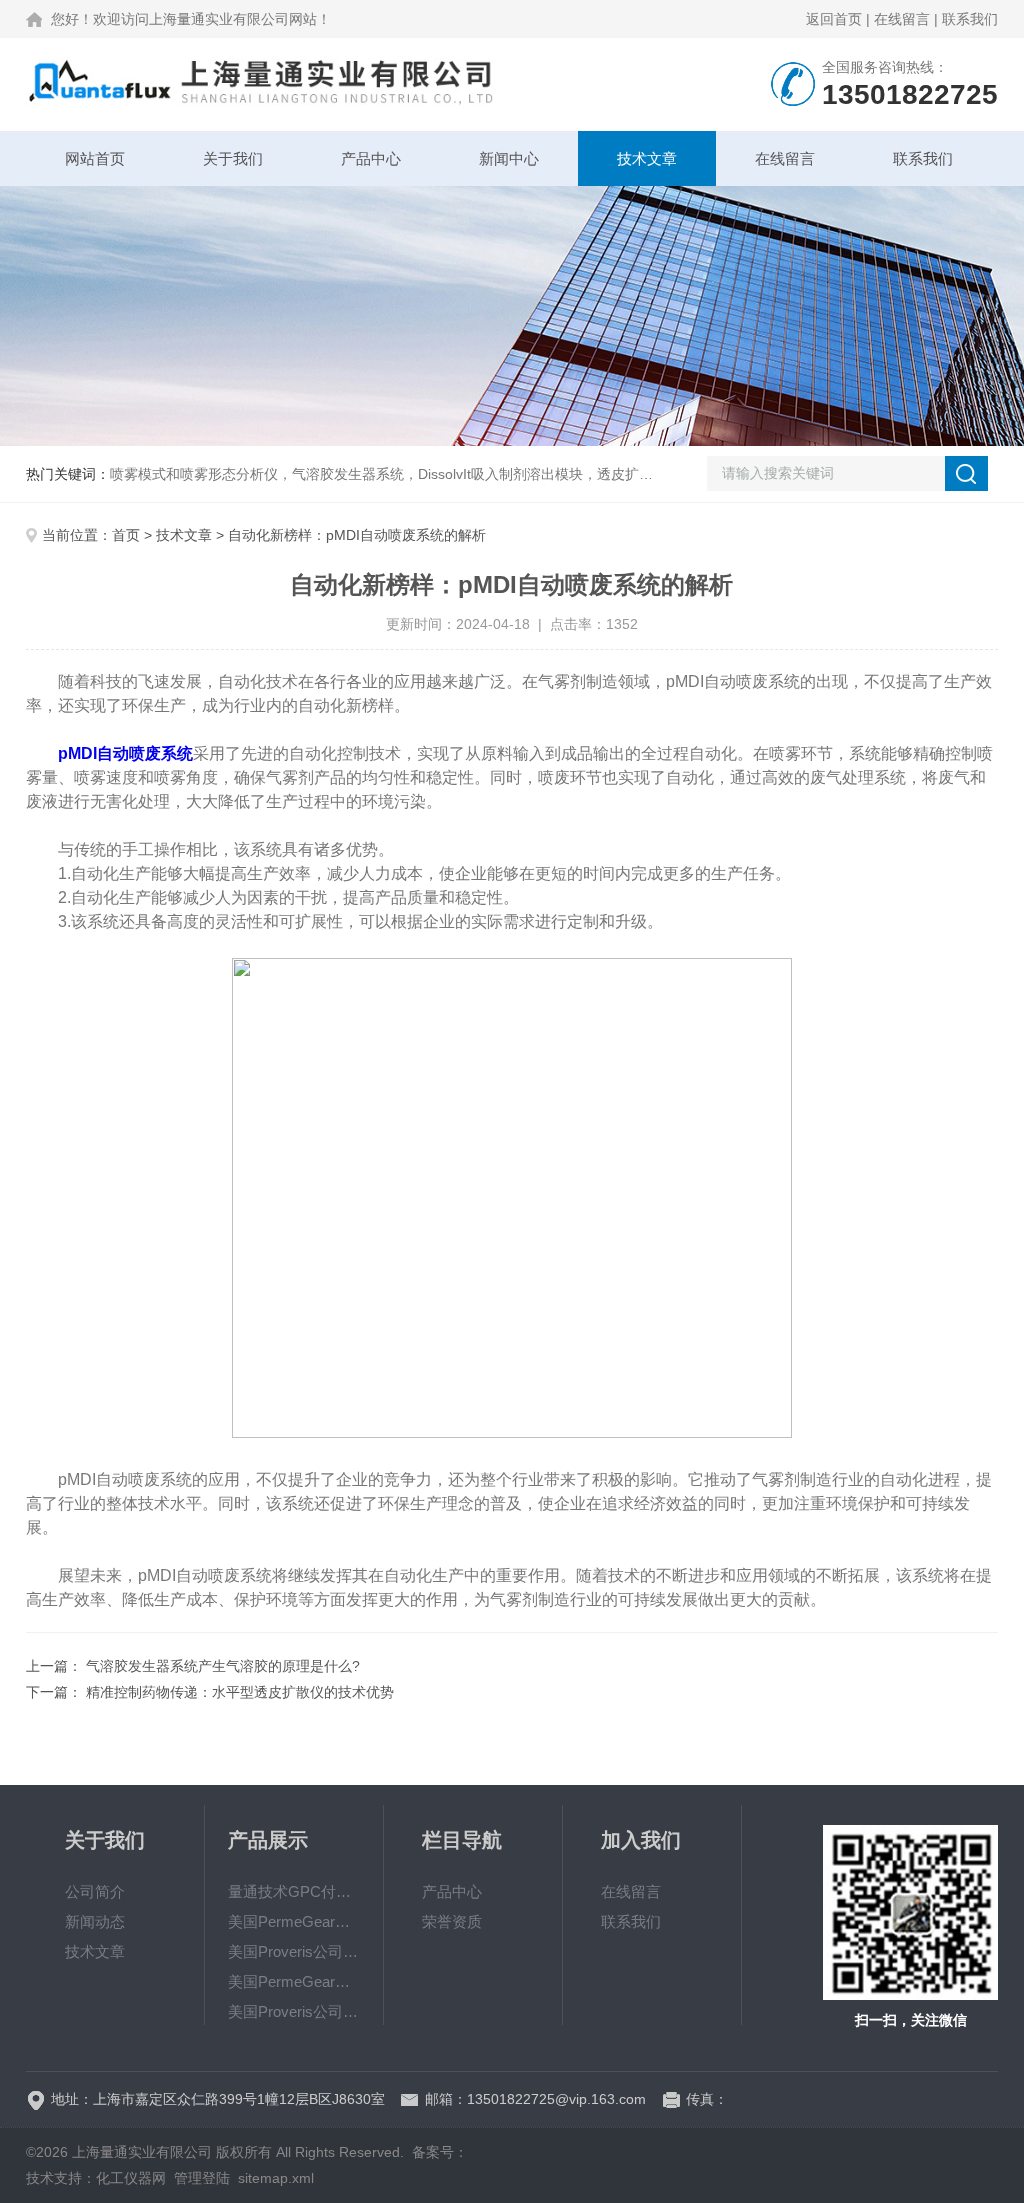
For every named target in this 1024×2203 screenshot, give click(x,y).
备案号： (440, 2152)
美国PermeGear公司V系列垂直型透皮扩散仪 (293, 1921)
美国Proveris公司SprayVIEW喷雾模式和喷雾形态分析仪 (293, 1951)
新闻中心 (509, 158)
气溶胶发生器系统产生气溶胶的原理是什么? (223, 1666)
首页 (126, 535)
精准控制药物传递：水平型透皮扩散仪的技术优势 (240, 1692)
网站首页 (95, 158)
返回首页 (834, 19)
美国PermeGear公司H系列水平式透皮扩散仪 (293, 1981)
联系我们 (970, 19)
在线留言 (902, 19)
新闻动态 (95, 1921)
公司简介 (95, 1891)
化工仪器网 (131, 2178)
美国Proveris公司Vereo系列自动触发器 (293, 2011)
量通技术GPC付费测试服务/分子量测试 (293, 1891)
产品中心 (371, 158)
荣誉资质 (452, 1921)
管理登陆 (202, 2178)
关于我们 (233, 158)
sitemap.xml (276, 2178)
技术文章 (647, 158)
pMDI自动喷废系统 (125, 753)
